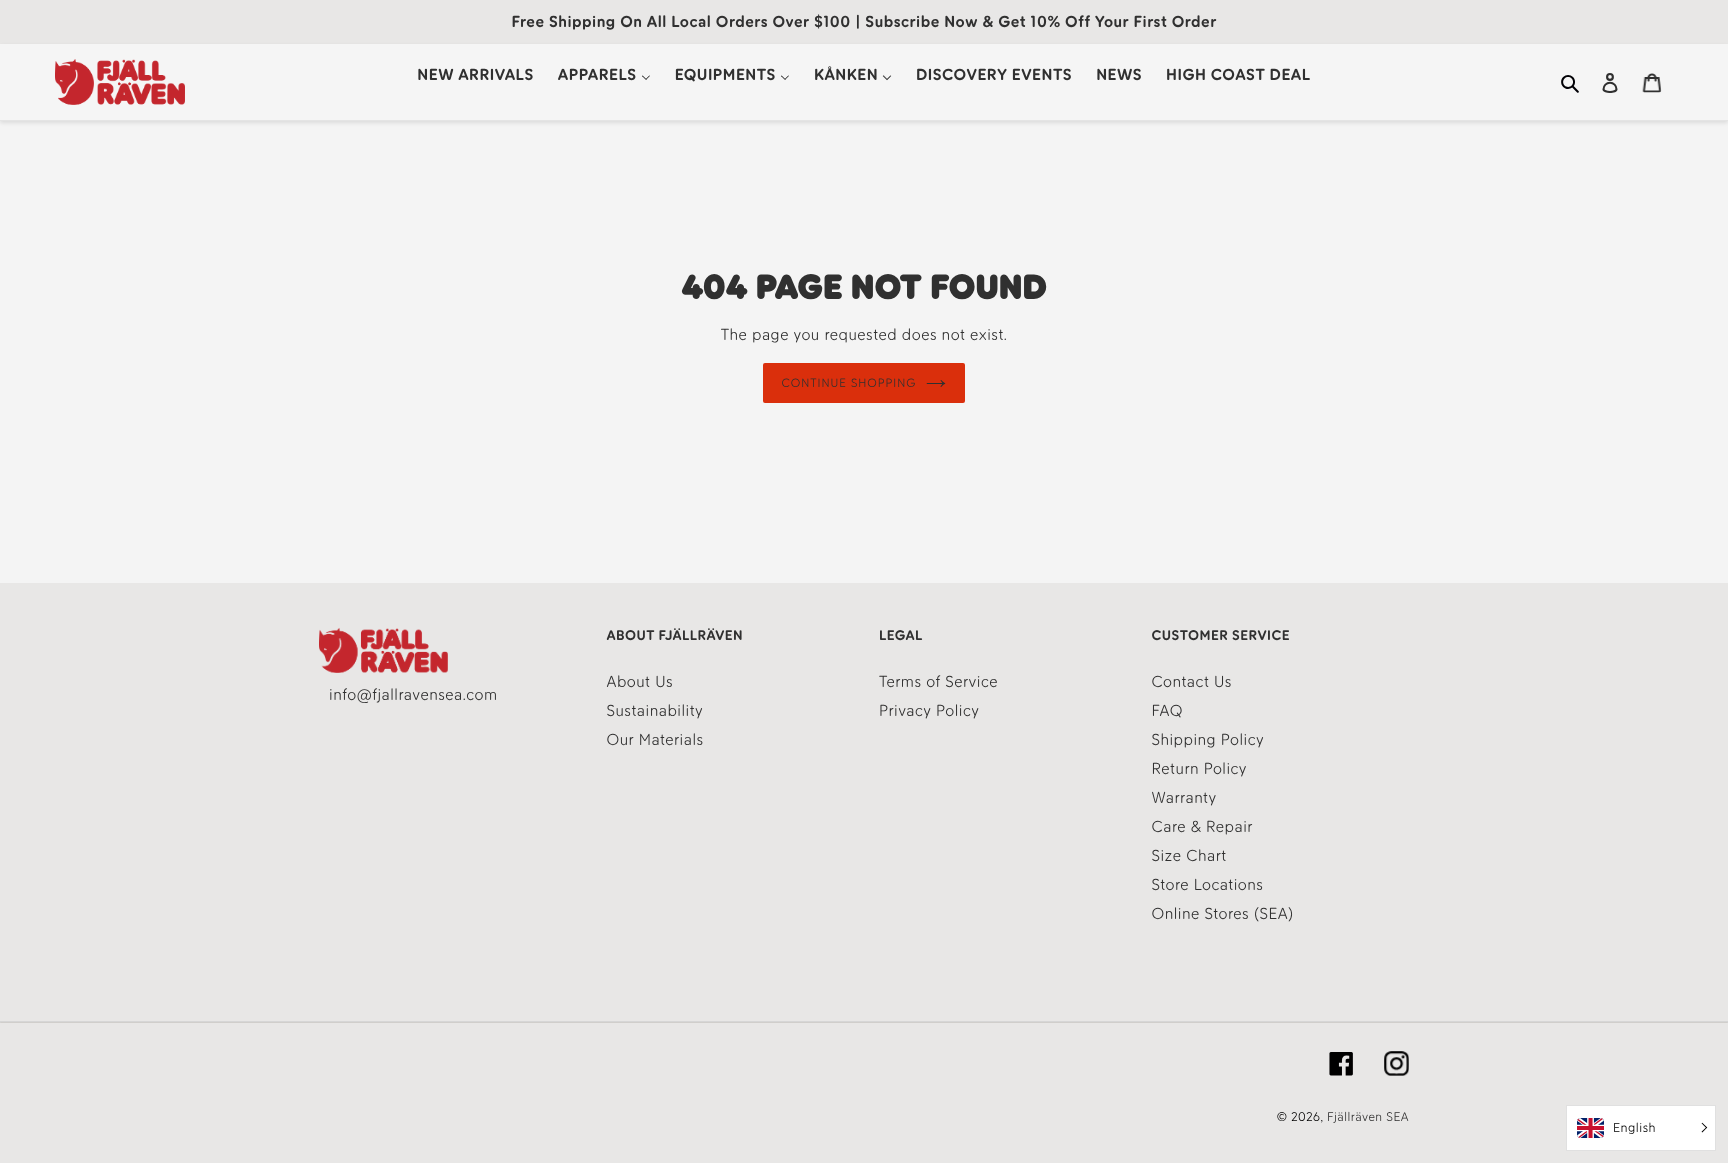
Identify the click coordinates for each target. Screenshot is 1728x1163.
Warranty (1184, 797)
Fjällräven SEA (1368, 1117)
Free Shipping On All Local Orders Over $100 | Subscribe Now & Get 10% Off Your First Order (863, 21)
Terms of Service (938, 681)
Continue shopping (849, 383)
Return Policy (1200, 768)
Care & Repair (1202, 826)
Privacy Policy (929, 710)
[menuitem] (475, 74)
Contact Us (1192, 681)
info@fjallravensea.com (413, 694)
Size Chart (1189, 855)
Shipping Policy (1208, 739)
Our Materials (655, 739)
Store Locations (1208, 884)
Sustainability (655, 710)
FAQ (1167, 710)
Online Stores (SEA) (1223, 913)
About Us (640, 681)
